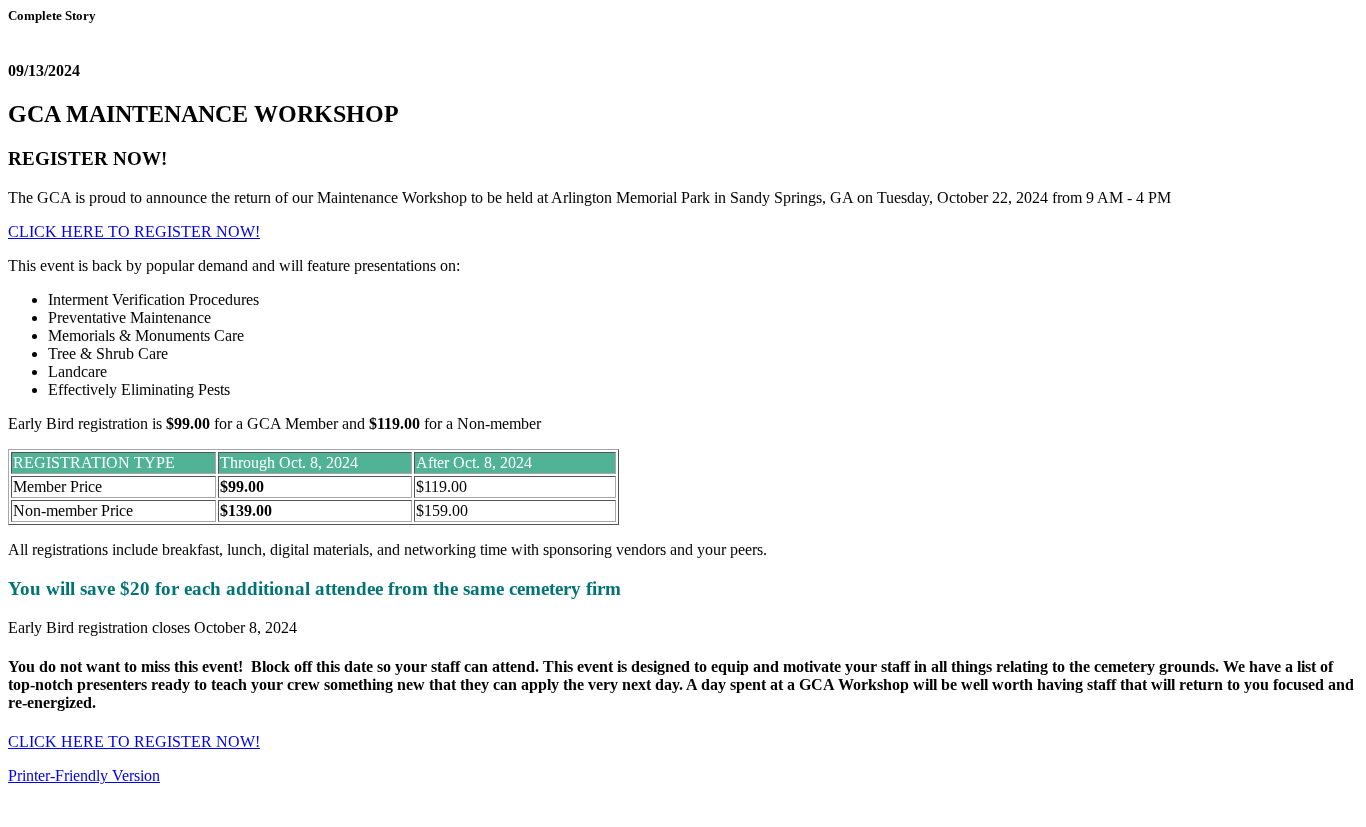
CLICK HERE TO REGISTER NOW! (134, 231)
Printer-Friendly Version (84, 775)
